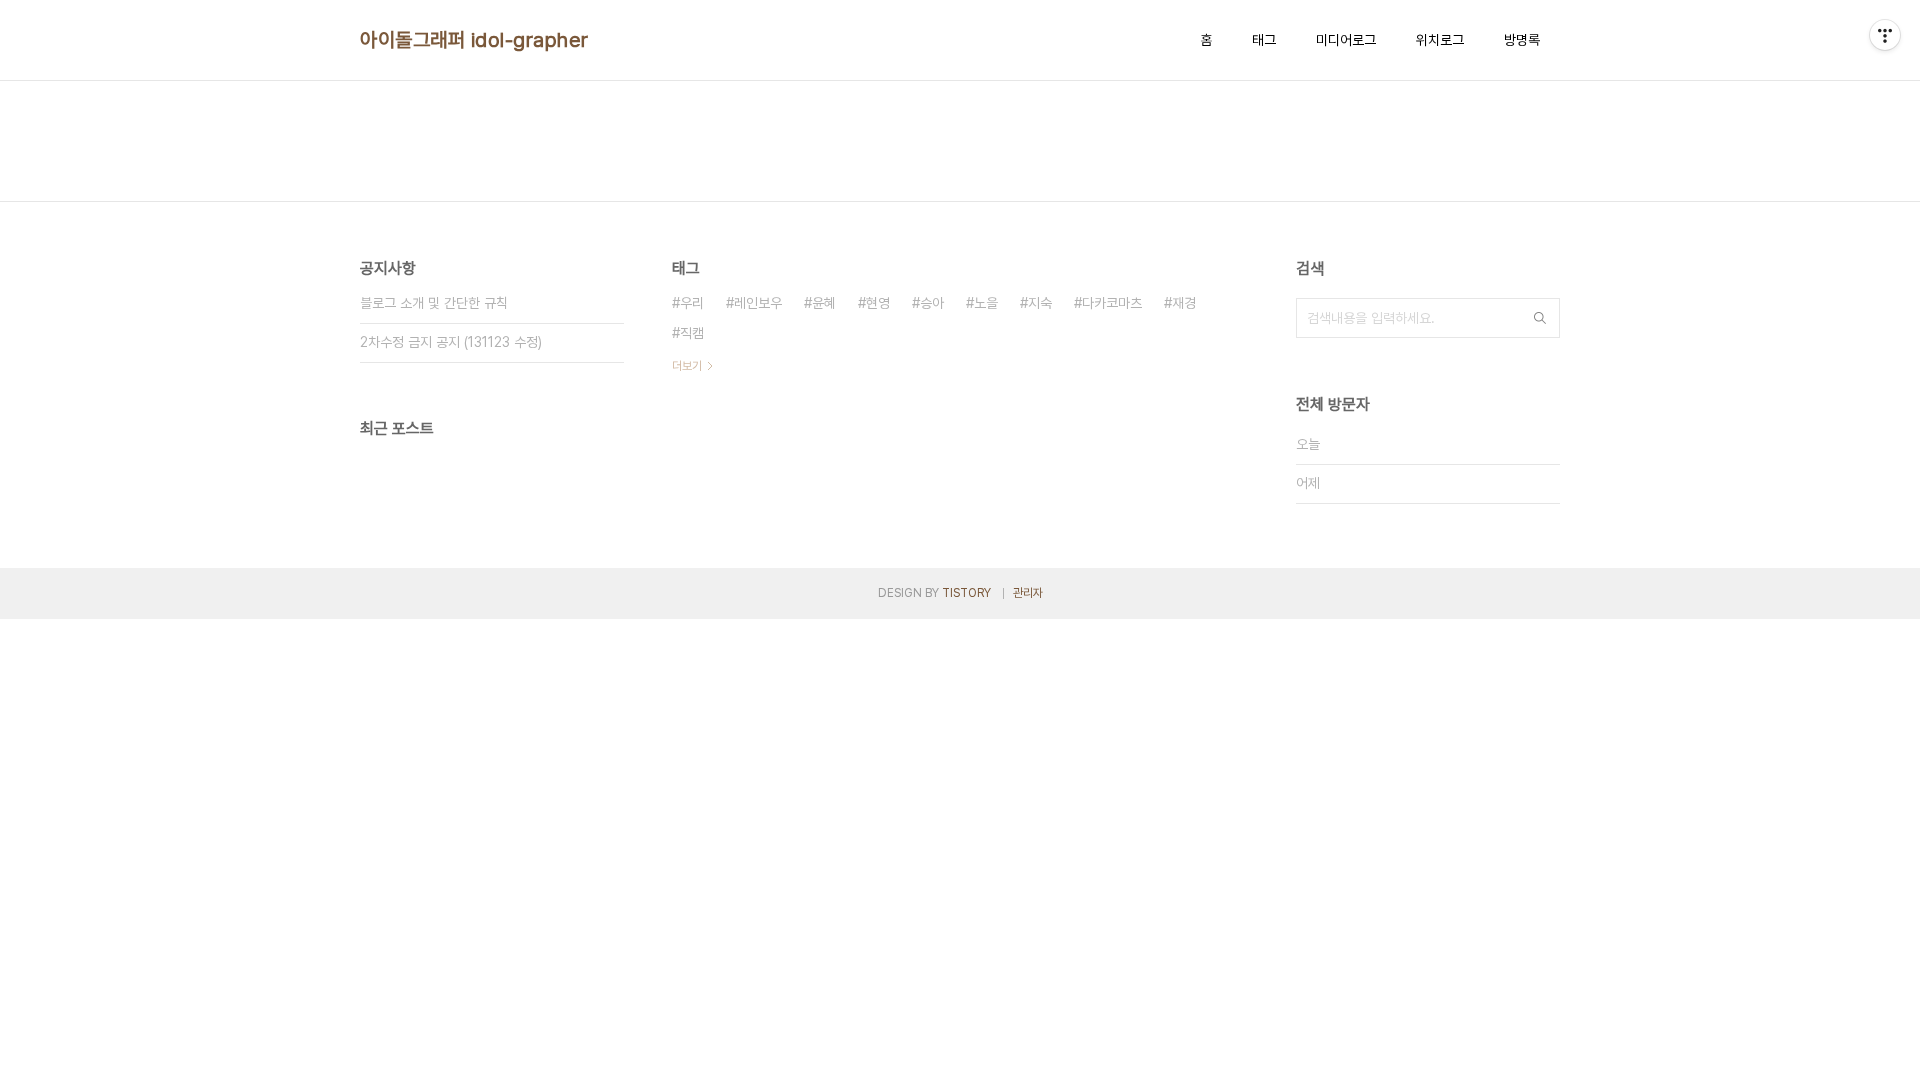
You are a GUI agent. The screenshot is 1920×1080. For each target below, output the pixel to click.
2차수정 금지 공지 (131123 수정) (451, 342)
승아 (932, 303)
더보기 (687, 366)
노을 (986, 303)
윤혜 (824, 303)
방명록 (1522, 40)
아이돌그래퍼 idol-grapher (474, 40)
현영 (878, 303)
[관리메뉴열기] (1885, 35)
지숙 (1040, 303)
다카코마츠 (1112, 303)
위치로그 (1440, 40)
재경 (1184, 303)
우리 (692, 303)
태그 (1264, 40)
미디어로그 (1346, 40)
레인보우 (758, 303)
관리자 (1028, 593)
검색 (1540, 318)
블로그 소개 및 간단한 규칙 (434, 303)
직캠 (692, 333)
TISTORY (966, 593)
